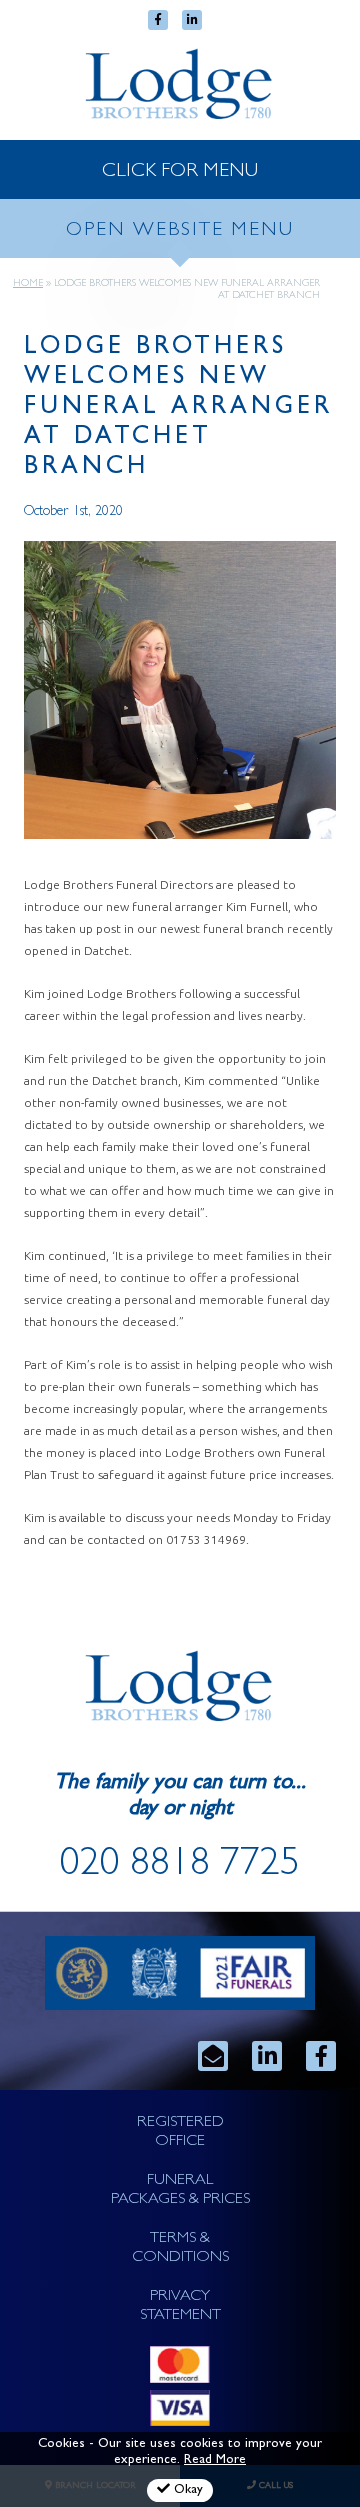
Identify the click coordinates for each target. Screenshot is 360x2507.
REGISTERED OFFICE (180, 2132)
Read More (215, 2460)
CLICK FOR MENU (180, 172)
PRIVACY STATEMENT (180, 2306)
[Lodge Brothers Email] (213, 2056)
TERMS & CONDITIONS (180, 2248)
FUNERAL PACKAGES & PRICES (180, 2190)
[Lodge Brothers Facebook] (321, 2056)
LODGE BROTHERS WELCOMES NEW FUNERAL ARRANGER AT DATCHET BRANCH (178, 408)
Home (28, 284)
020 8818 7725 (180, 1867)
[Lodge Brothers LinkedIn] (267, 2056)
